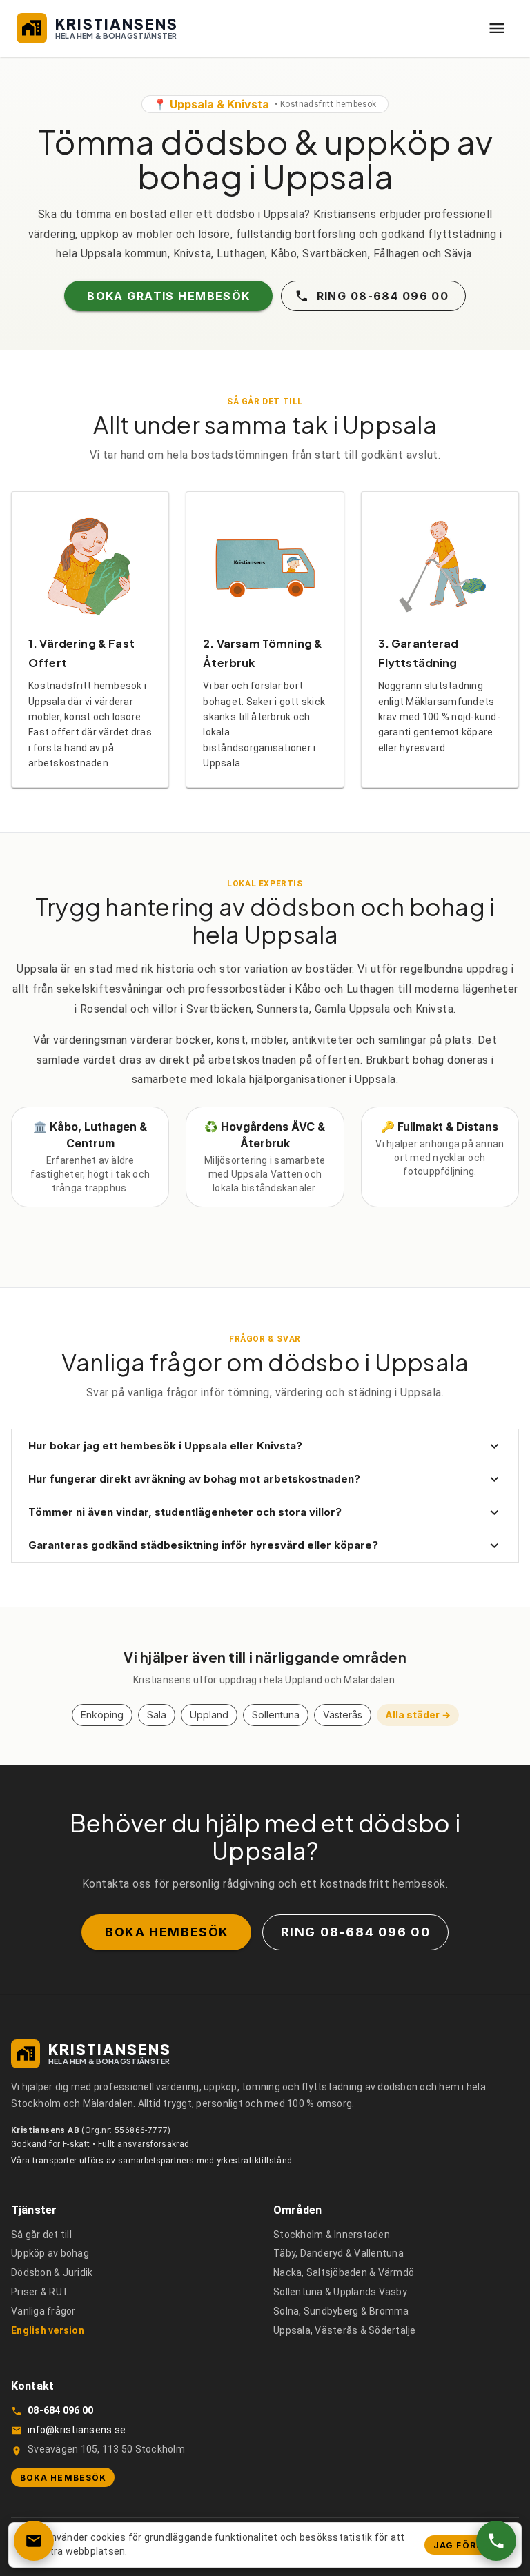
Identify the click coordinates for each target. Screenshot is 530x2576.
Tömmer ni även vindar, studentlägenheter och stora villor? (185, 1512)
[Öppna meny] (497, 28)
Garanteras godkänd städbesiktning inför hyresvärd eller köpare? (203, 1545)
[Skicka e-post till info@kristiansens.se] (34, 2541)
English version (48, 2330)
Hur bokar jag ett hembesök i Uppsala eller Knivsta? (165, 1446)
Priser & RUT (40, 2292)
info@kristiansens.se (77, 2430)
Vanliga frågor (43, 2311)
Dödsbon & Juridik (52, 2272)
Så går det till (41, 2235)
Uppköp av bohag (50, 2253)
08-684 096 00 (60, 2410)
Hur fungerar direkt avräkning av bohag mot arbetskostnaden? (194, 1479)
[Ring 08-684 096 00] (496, 2541)
